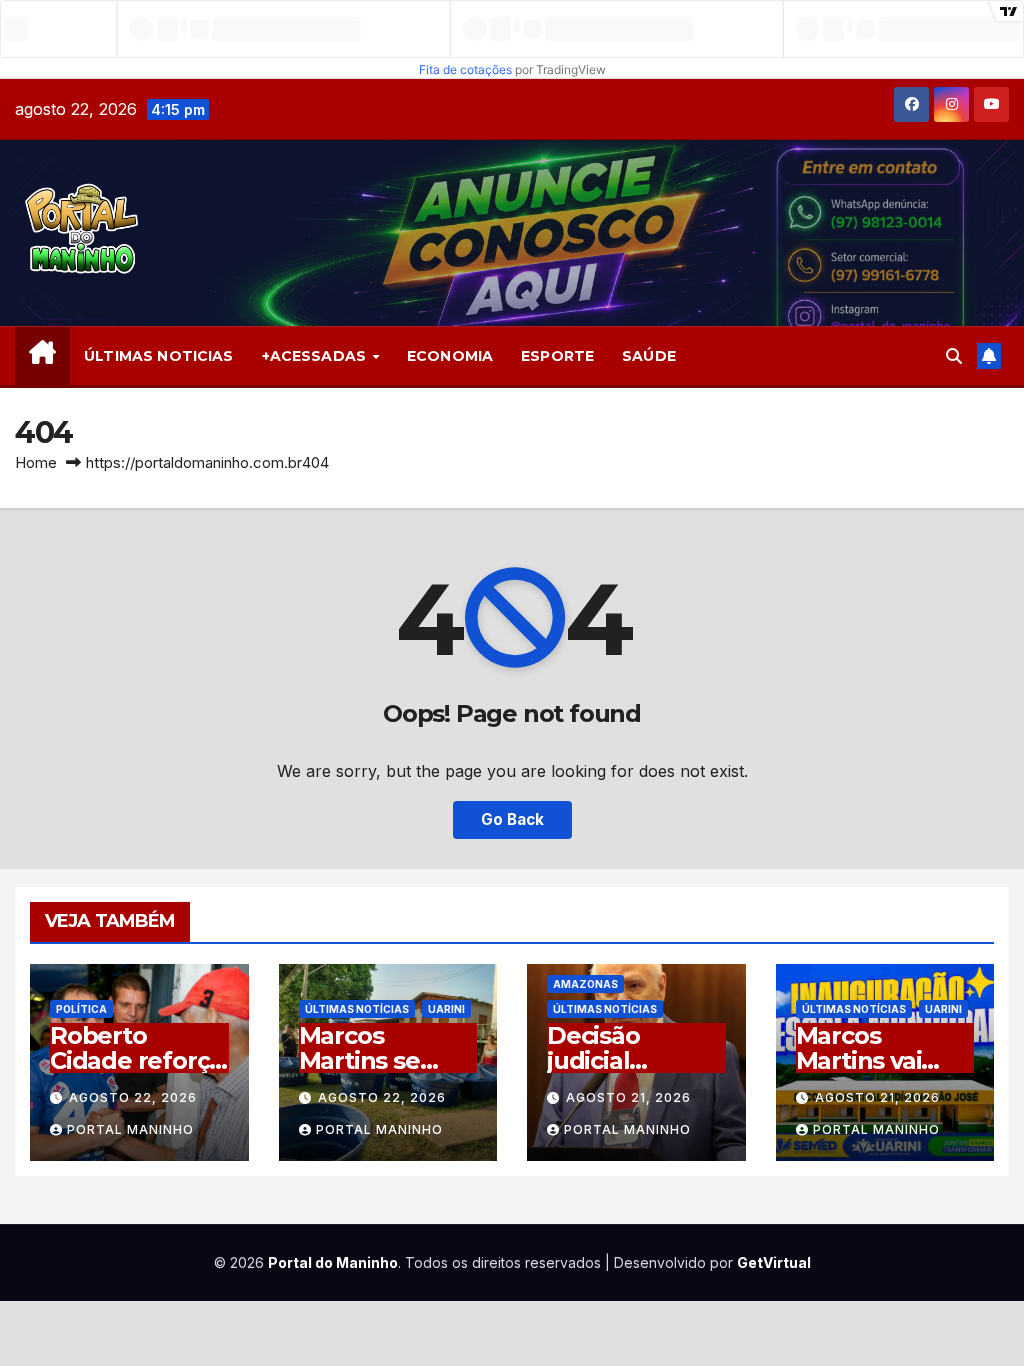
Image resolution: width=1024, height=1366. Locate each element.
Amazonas (585, 984)
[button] (954, 356)
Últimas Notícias (357, 1009)
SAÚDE (649, 356)
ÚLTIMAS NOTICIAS (158, 356)
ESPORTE (557, 356)
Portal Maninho (130, 1129)
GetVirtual (774, 1262)
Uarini (446, 1009)
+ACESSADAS (316, 356)
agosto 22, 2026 (133, 1097)
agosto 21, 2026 (628, 1097)
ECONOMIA (450, 356)
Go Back (512, 819)
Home (36, 462)
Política (81, 1009)
